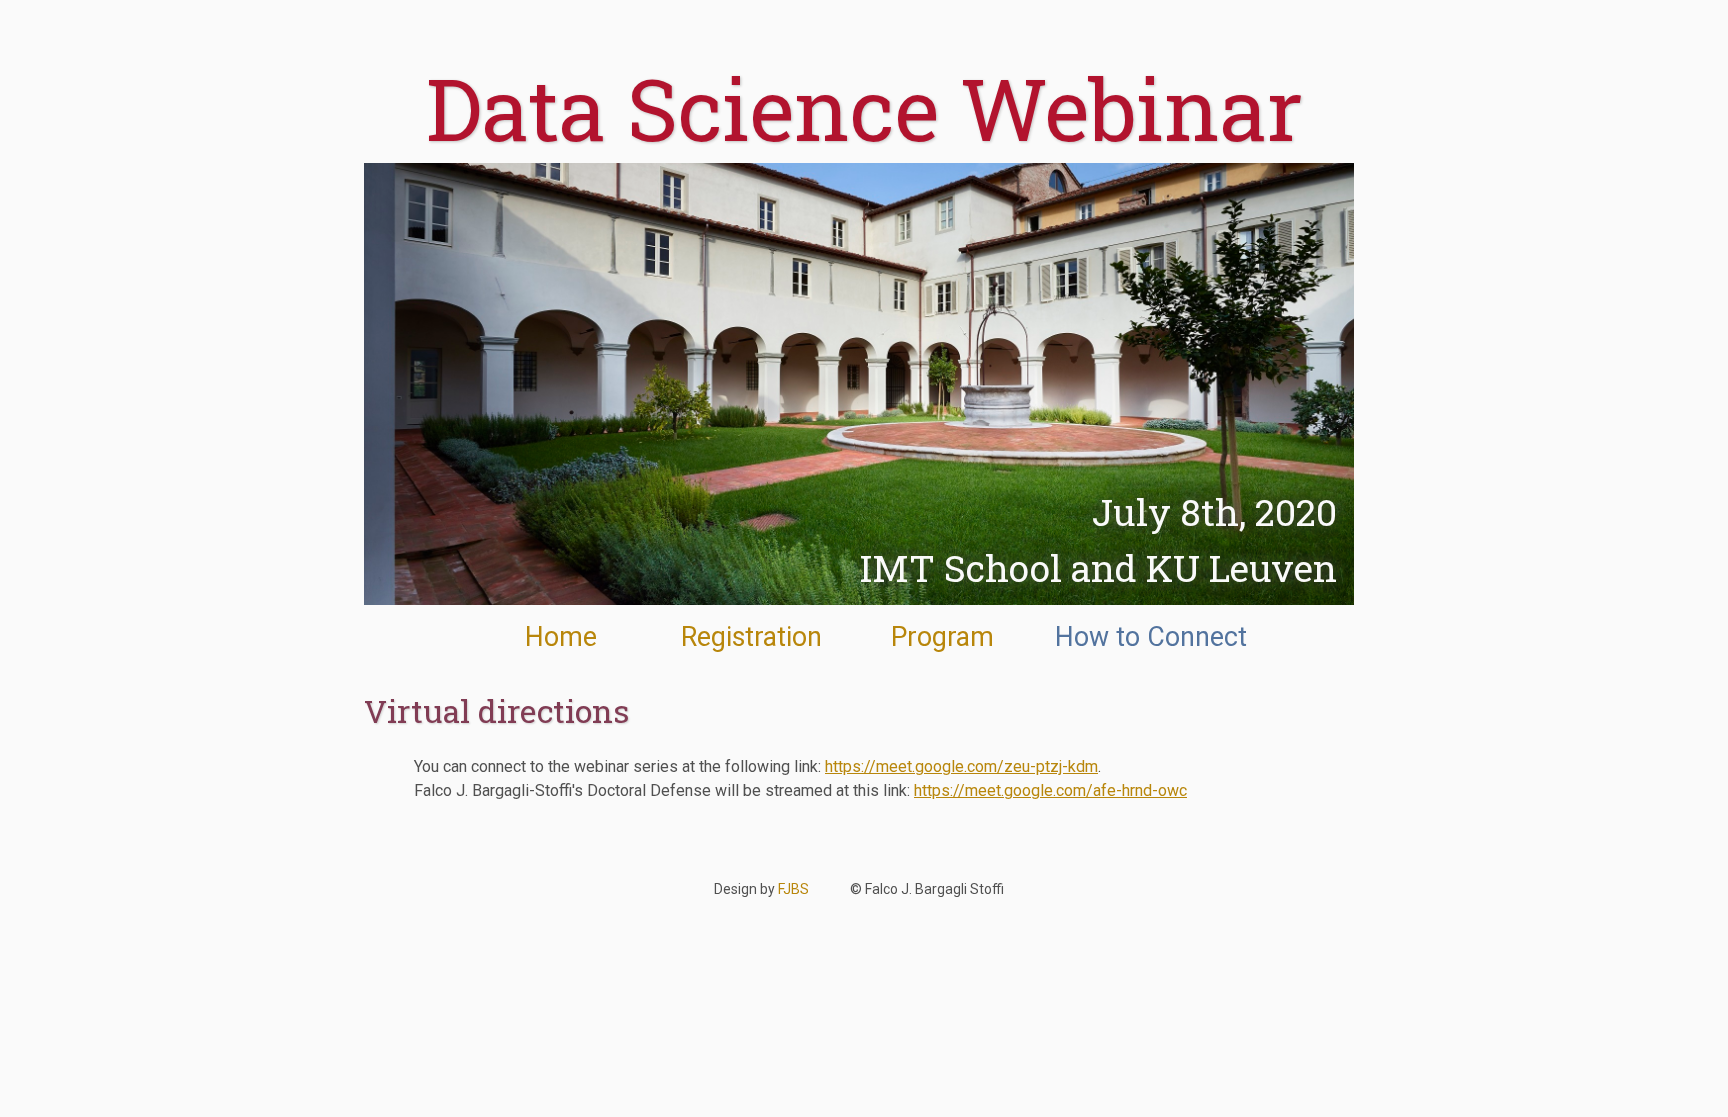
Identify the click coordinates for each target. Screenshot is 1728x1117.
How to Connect (1151, 637)
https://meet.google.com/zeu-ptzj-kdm (961, 766)
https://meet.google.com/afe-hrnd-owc (1050, 790)
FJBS (793, 889)
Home (561, 637)
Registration (751, 637)
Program (942, 637)
